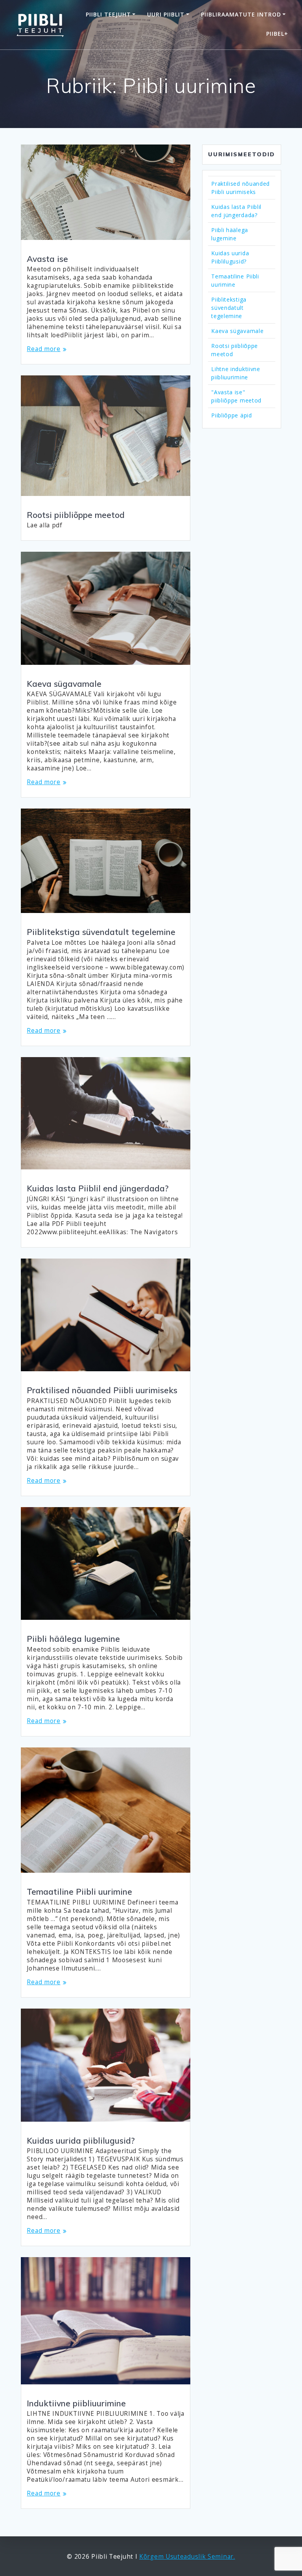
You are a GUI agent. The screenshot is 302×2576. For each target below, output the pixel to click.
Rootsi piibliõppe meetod (76, 515)
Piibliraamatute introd (241, 14)
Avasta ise (47, 259)
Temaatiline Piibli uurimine (79, 1892)
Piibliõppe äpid (232, 415)
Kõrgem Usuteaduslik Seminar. (187, 2557)
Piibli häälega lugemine (73, 1639)
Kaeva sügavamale (64, 684)
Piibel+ (277, 34)
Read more (43, 349)
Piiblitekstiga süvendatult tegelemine (101, 932)
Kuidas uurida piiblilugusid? (81, 2141)
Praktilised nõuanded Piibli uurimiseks (102, 1390)
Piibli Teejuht (108, 14)
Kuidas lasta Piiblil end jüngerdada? (98, 1188)
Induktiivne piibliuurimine (76, 2403)
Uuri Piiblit (166, 14)
